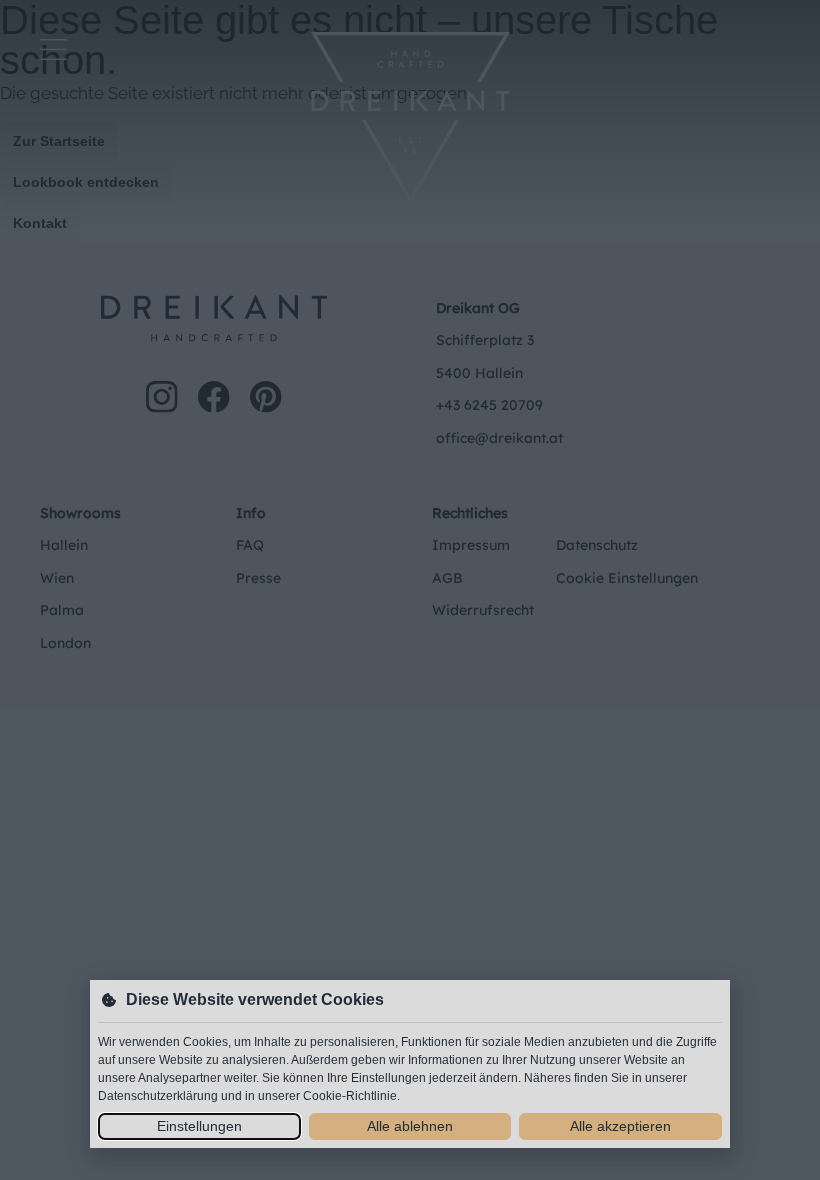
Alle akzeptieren (620, 1126)
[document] (410, 590)
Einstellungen (199, 1126)
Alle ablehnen (410, 1126)
